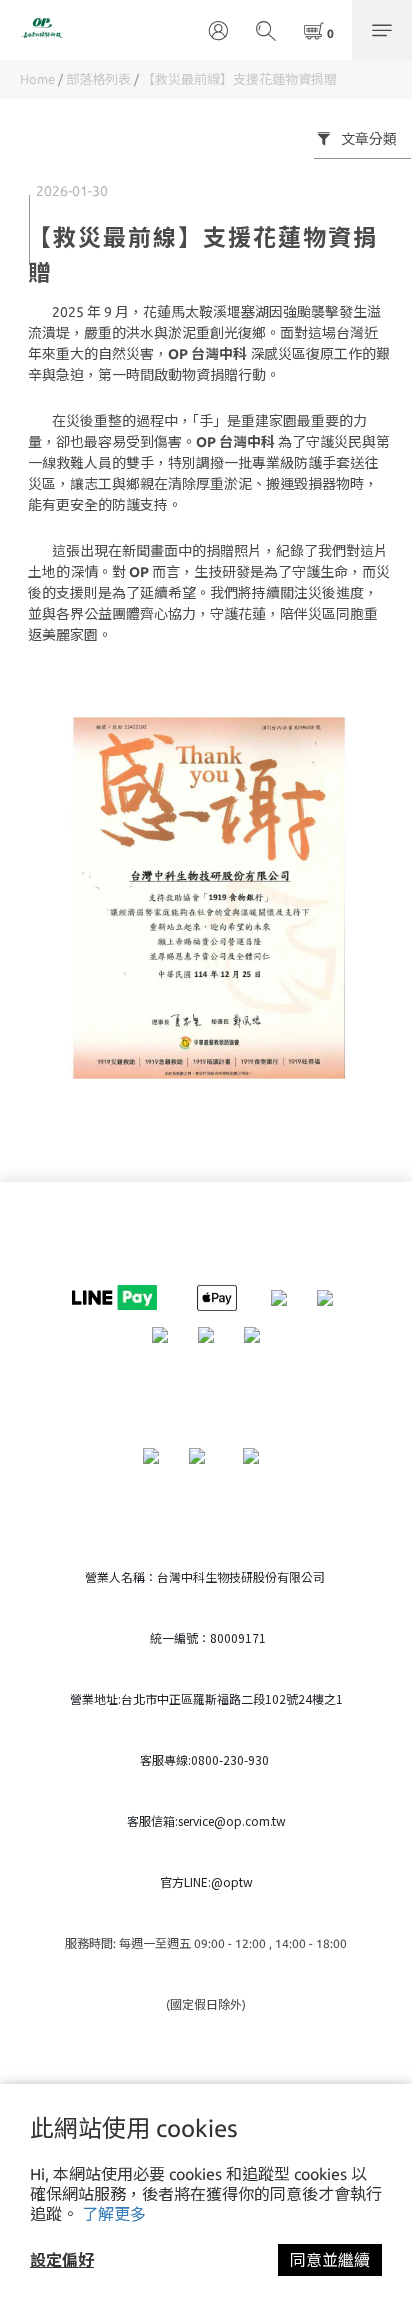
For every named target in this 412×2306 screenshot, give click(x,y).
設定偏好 (62, 2260)
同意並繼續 (330, 2260)
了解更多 (114, 2214)
